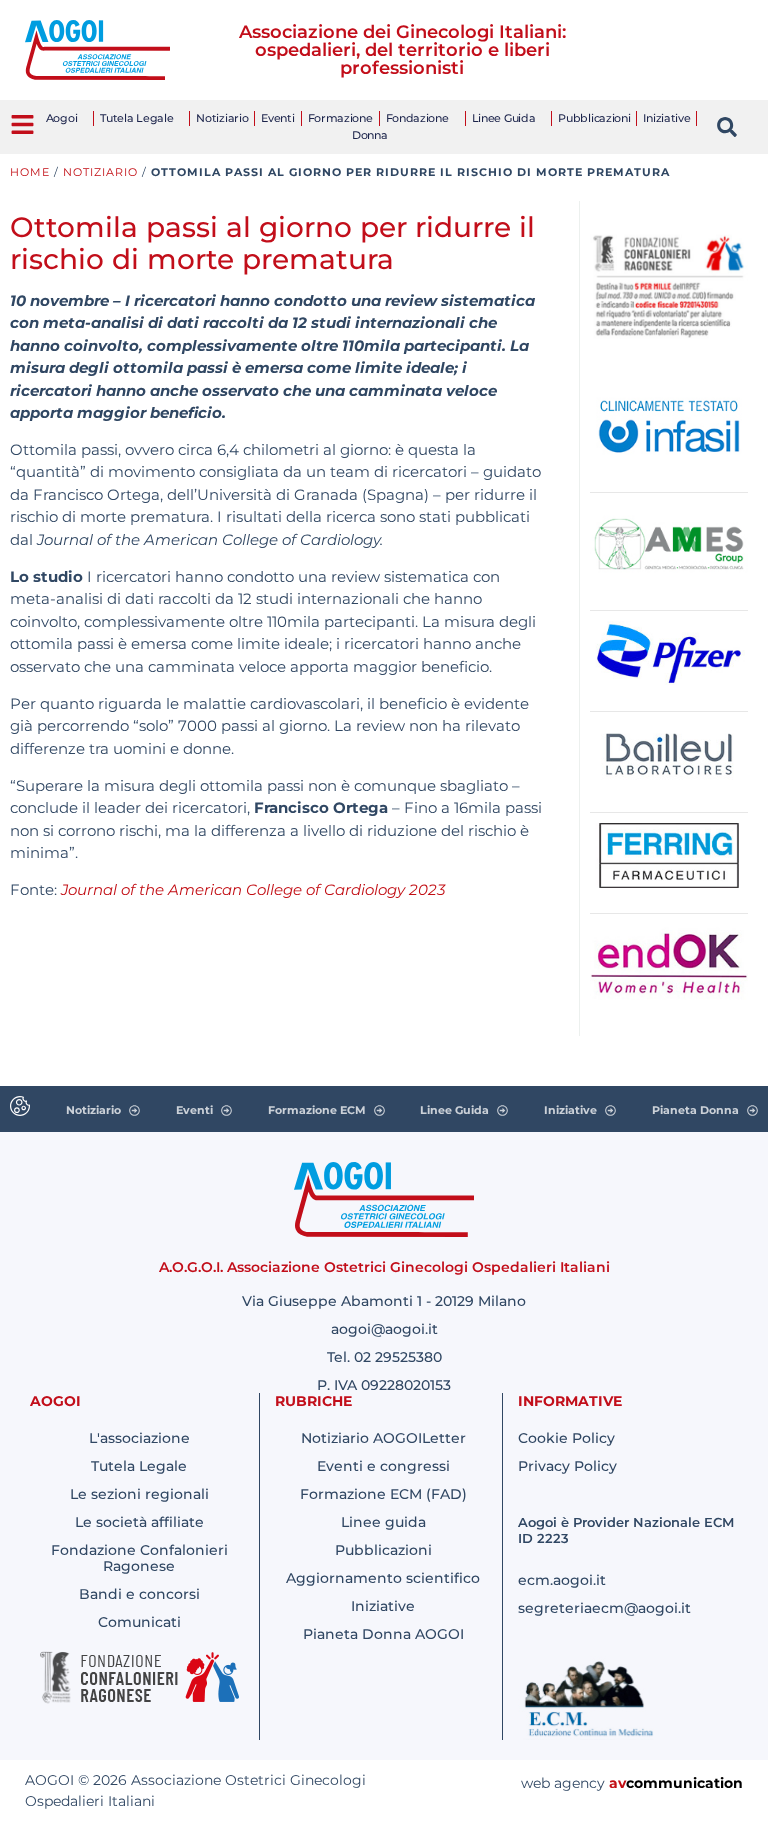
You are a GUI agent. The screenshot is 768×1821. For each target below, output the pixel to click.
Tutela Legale (136, 118)
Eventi (277, 118)
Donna (370, 135)
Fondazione (417, 118)
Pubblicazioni (594, 118)
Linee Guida (504, 118)
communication (684, 1783)
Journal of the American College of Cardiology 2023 (253, 889)
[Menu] (22, 124)
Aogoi (62, 118)
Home (30, 172)
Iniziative (666, 118)
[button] (726, 127)
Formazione (340, 118)
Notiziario (222, 118)
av (617, 1783)
